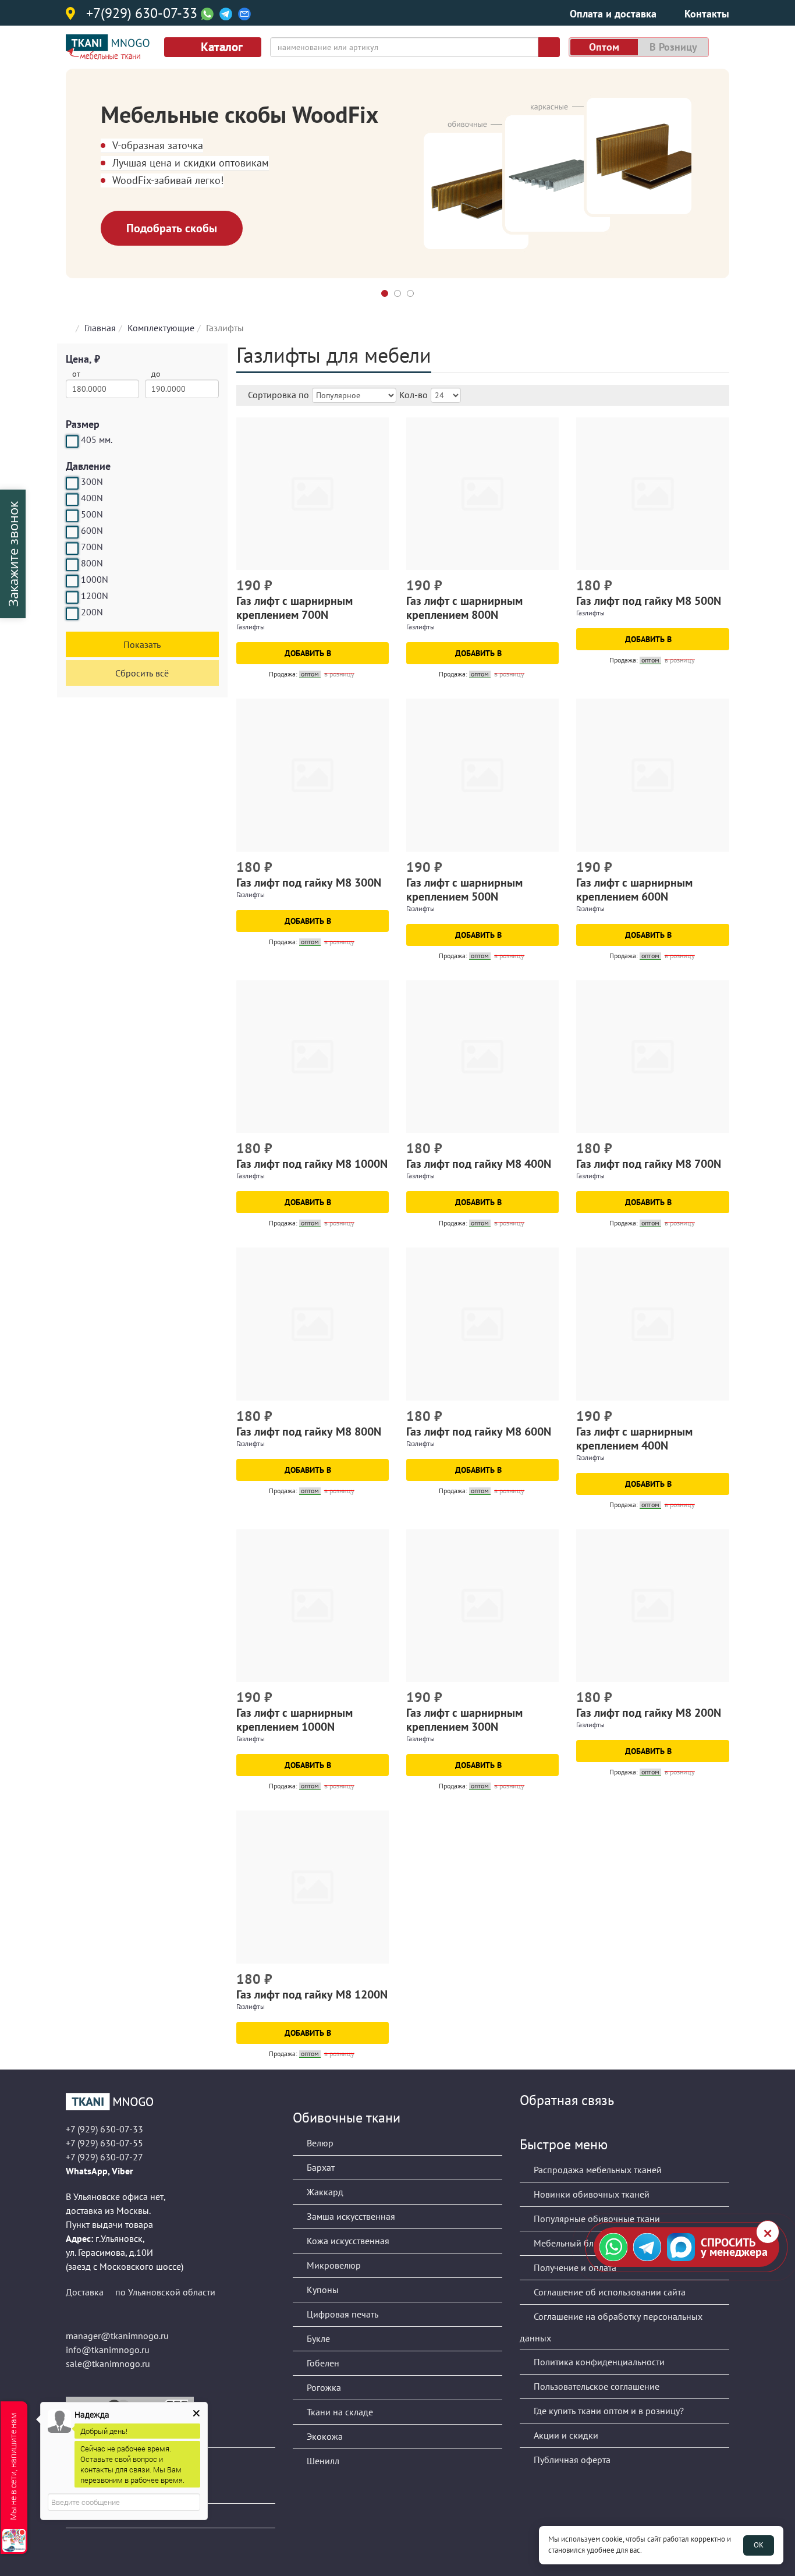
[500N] (72, 516)
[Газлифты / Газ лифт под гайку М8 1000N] (313, 1057)
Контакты (707, 14)
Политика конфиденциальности (598, 2362)
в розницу (673, 47)
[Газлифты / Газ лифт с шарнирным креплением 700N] (313, 494)
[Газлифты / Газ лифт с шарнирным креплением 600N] (652, 775)
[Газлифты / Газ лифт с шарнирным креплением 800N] (482, 494)
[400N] (72, 499)
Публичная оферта (571, 2460)
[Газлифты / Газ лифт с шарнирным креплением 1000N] (313, 1606)
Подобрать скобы (172, 228)
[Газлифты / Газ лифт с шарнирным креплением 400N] (652, 1324)
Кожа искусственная (347, 2241)
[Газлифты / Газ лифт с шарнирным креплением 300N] (482, 1606)
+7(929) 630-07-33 (142, 14)
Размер (83, 424)
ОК (759, 2545)
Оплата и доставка (613, 14)
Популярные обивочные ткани (596, 2219)
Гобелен (322, 2363)
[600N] (72, 532)
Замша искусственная (350, 2216)
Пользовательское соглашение (595, 2386)
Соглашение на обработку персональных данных (611, 2327)
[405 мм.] (72, 441)
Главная (100, 328)
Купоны (322, 2290)
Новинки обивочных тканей (590, 2194)
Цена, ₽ (83, 359)
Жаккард (324, 2192)
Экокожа (324, 2436)
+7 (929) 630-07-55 (104, 2143)
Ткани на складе (339, 2412)
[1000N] (72, 581)
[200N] (72, 614)
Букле (317, 2338)
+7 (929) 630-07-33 (104, 2129)
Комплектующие (161, 328)
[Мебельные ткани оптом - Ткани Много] (171, 2102)
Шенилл (322, 2461)
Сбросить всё (142, 673)
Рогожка (323, 2387)
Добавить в (309, 653)
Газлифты (251, 627)
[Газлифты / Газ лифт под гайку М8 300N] (313, 775)
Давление (88, 466)
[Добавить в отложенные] (381, 587)
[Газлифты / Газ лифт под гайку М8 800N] (313, 1324)
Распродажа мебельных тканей (597, 2170)
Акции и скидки (565, 2435)
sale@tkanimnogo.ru (108, 2364)
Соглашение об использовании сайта (608, 2292)
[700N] (72, 548)
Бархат (320, 2167)
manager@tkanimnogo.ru (117, 2336)
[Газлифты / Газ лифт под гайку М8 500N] (652, 494)
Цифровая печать (341, 2314)
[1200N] (72, 597)
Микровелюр (333, 2265)
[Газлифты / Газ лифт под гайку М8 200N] (652, 1606)
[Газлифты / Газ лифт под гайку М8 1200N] (313, 1887)
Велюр (319, 2143)
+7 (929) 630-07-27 (104, 2157)
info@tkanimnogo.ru (108, 2350)
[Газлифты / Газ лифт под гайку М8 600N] (482, 1324)
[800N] (72, 565)
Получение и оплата (574, 2267)
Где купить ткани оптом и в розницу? (608, 2411)
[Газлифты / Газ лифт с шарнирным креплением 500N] (482, 775)
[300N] (72, 483)
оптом (604, 47)
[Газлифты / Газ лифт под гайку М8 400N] (482, 1057)
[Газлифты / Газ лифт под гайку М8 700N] (652, 1057)
